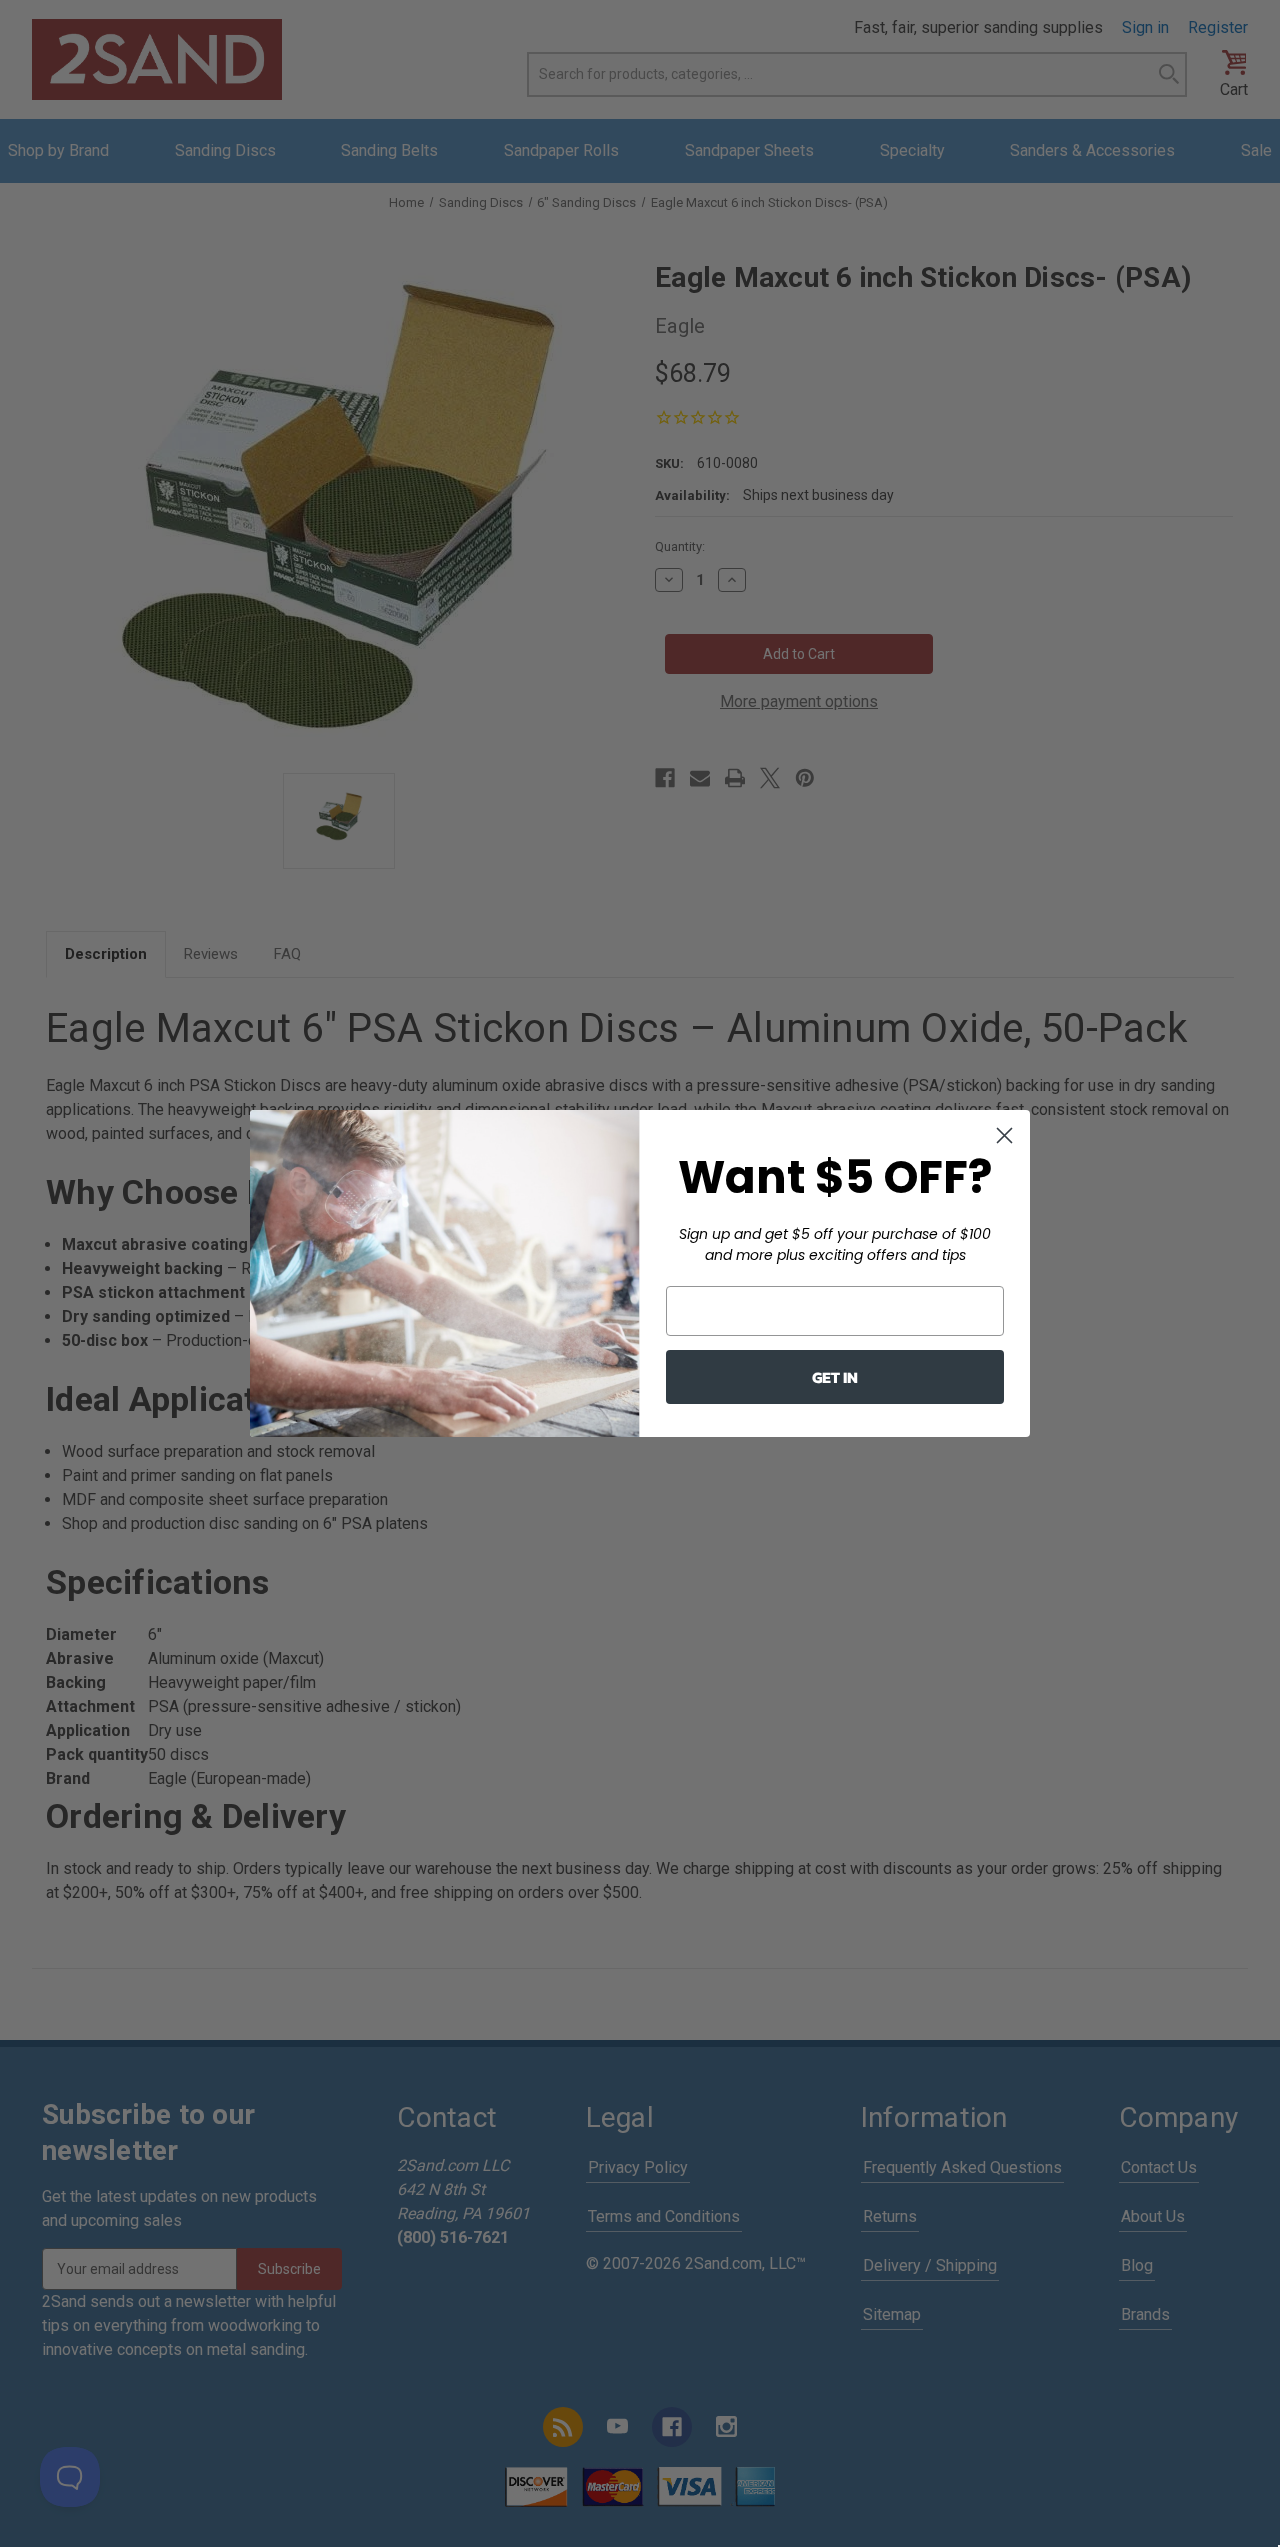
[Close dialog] (1004, 1135)
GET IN (835, 1377)
